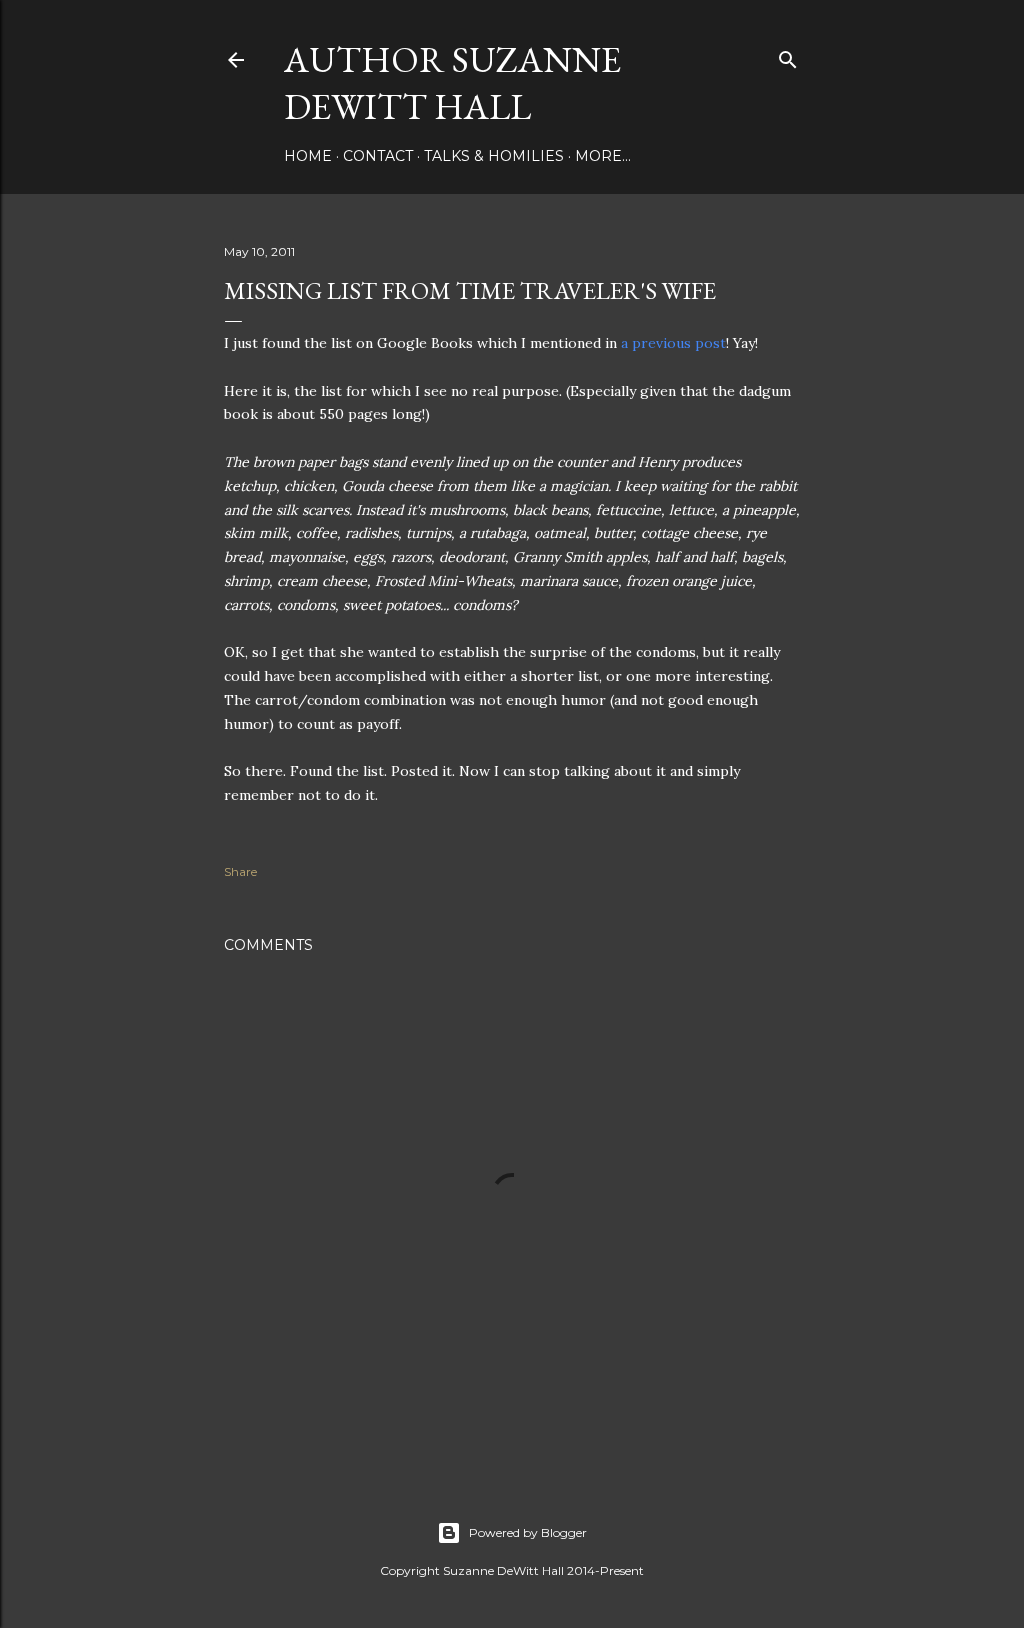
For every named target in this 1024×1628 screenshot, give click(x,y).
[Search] (788, 55)
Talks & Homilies (494, 156)
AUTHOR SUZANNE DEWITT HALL (452, 83)
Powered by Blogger (528, 1532)
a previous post (673, 343)
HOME (308, 156)
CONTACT (378, 156)
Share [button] (240, 871)
